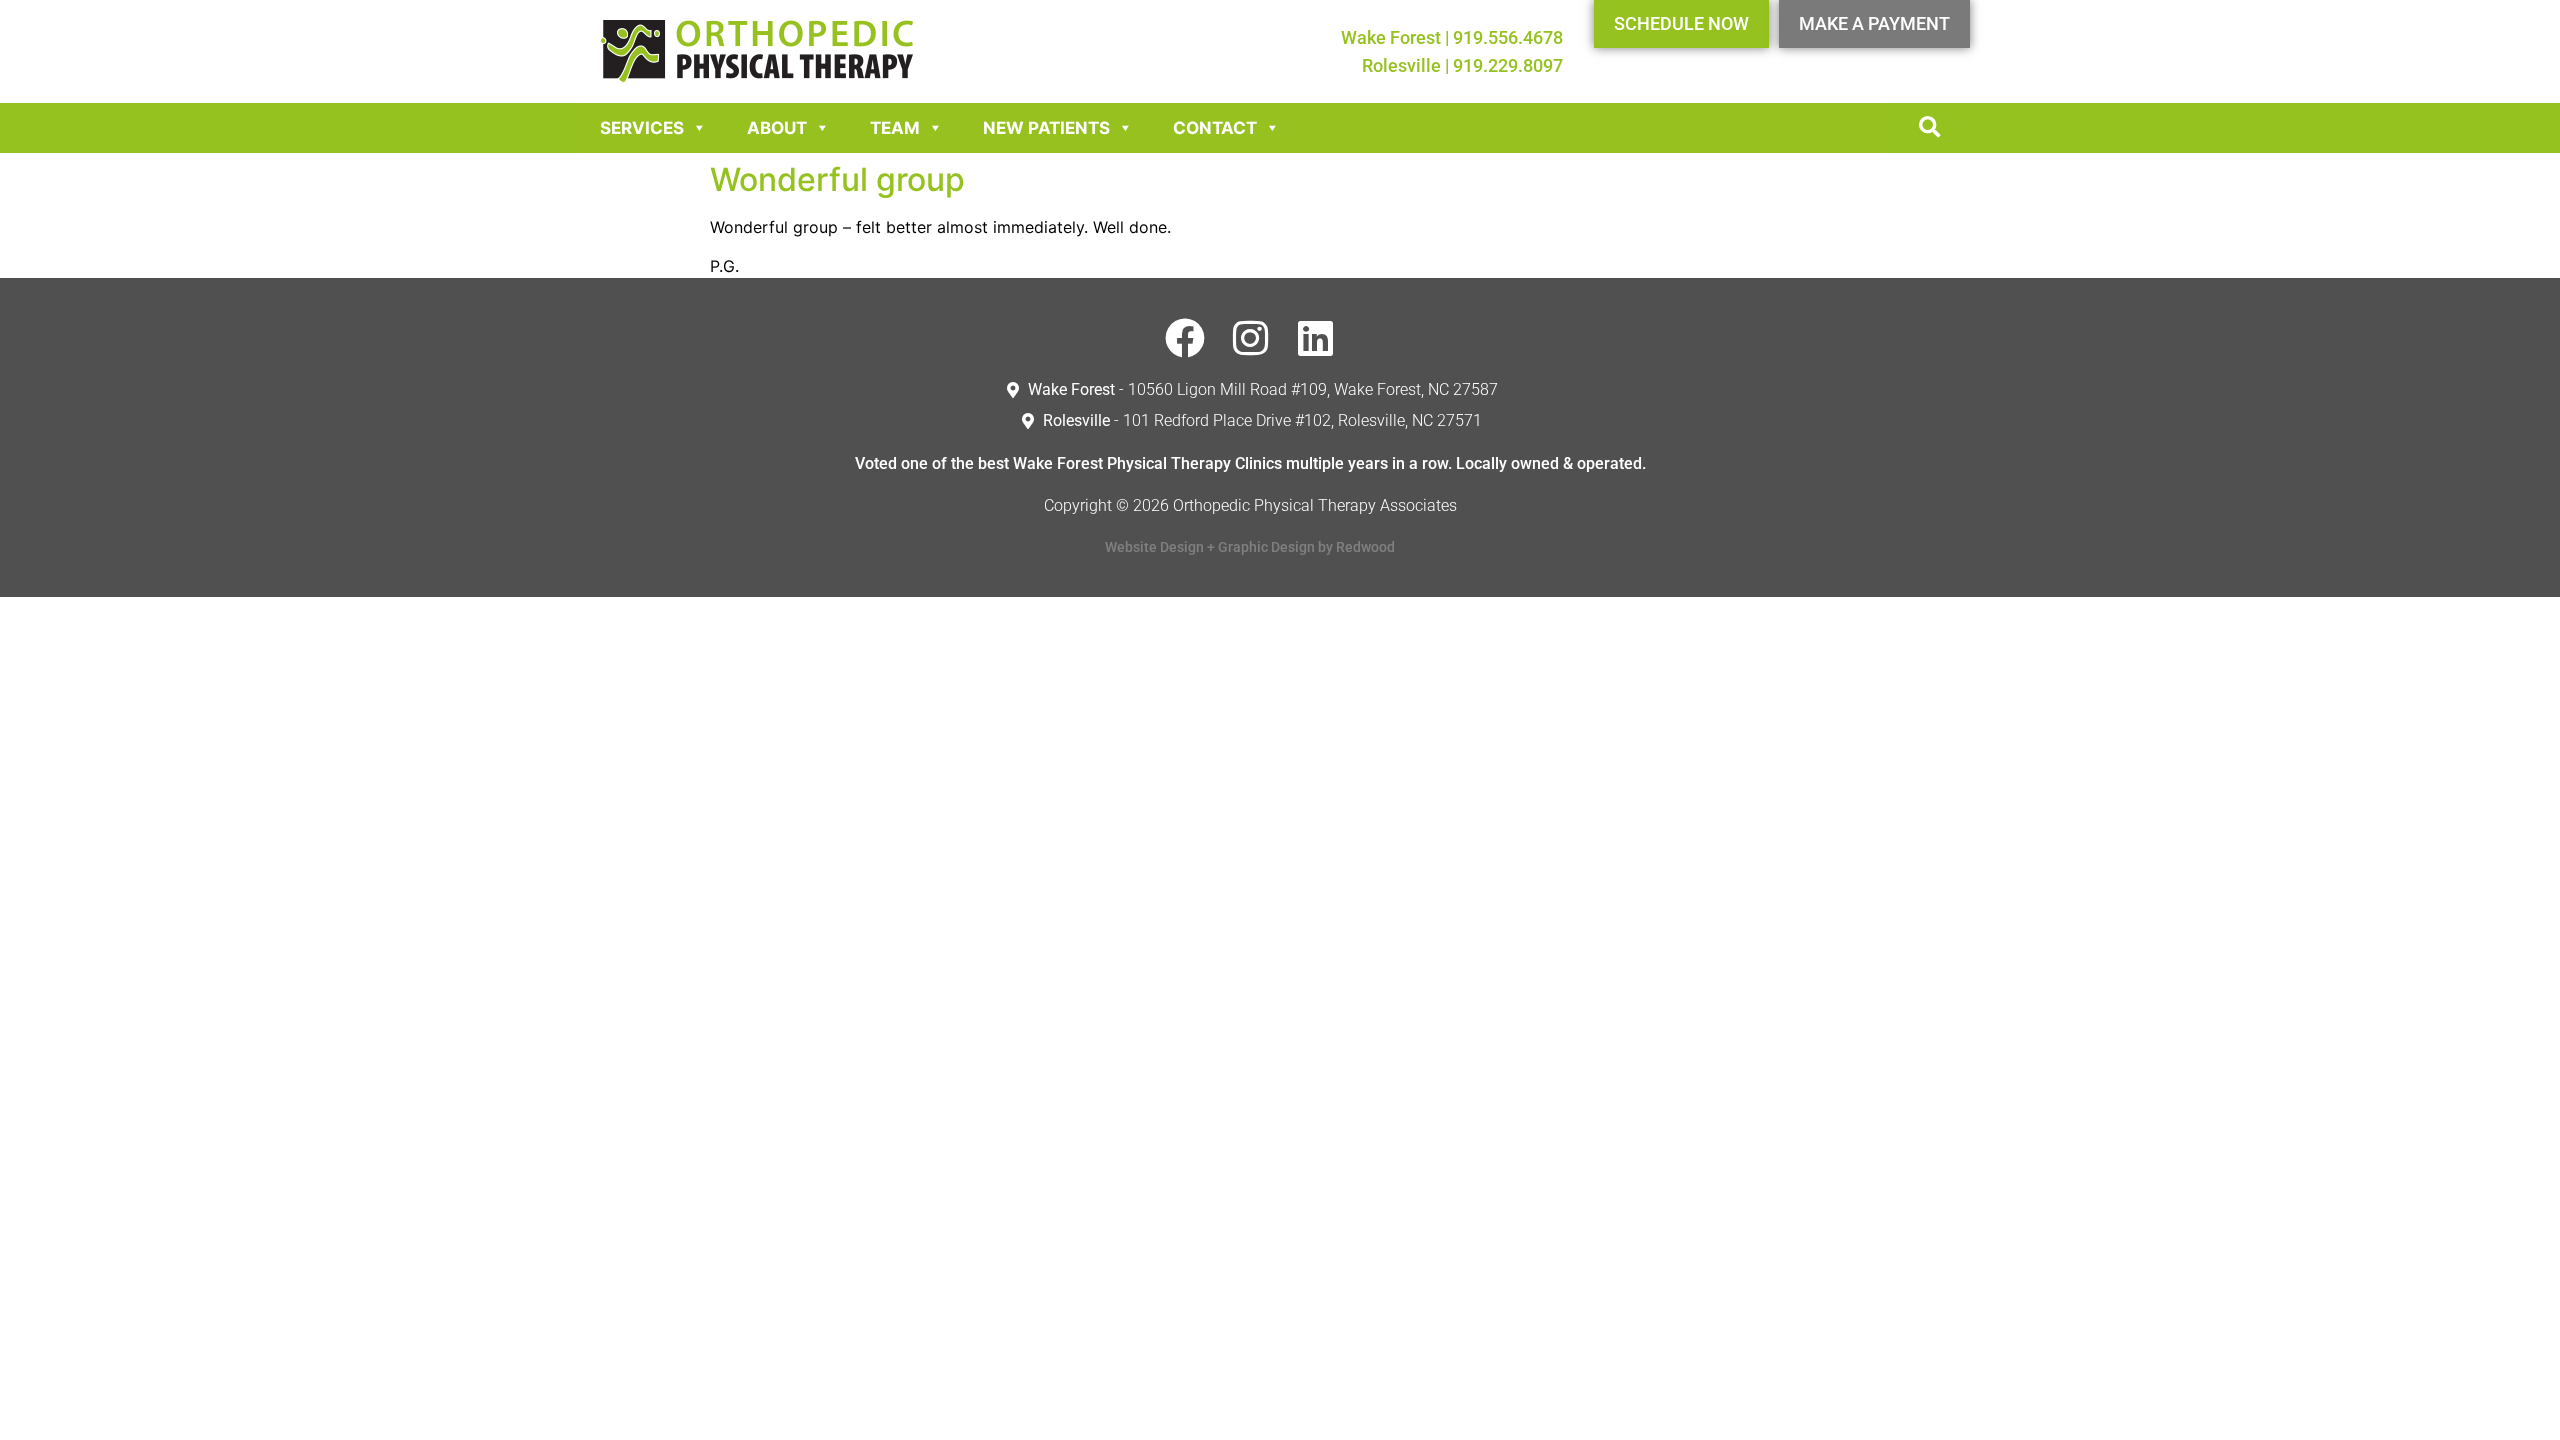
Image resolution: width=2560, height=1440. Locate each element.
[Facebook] (1185, 338)
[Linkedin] (1315, 338)
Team (895, 128)
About (777, 128)
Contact (1215, 128)
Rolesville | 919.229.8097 (1462, 65)
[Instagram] (1250, 338)
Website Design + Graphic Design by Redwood (1250, 547)
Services (642, 128)
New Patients (1046, 128)
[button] (1929, 128)
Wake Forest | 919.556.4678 (1452, 37)
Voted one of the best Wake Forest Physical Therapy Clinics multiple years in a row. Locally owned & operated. (1250, 463)
